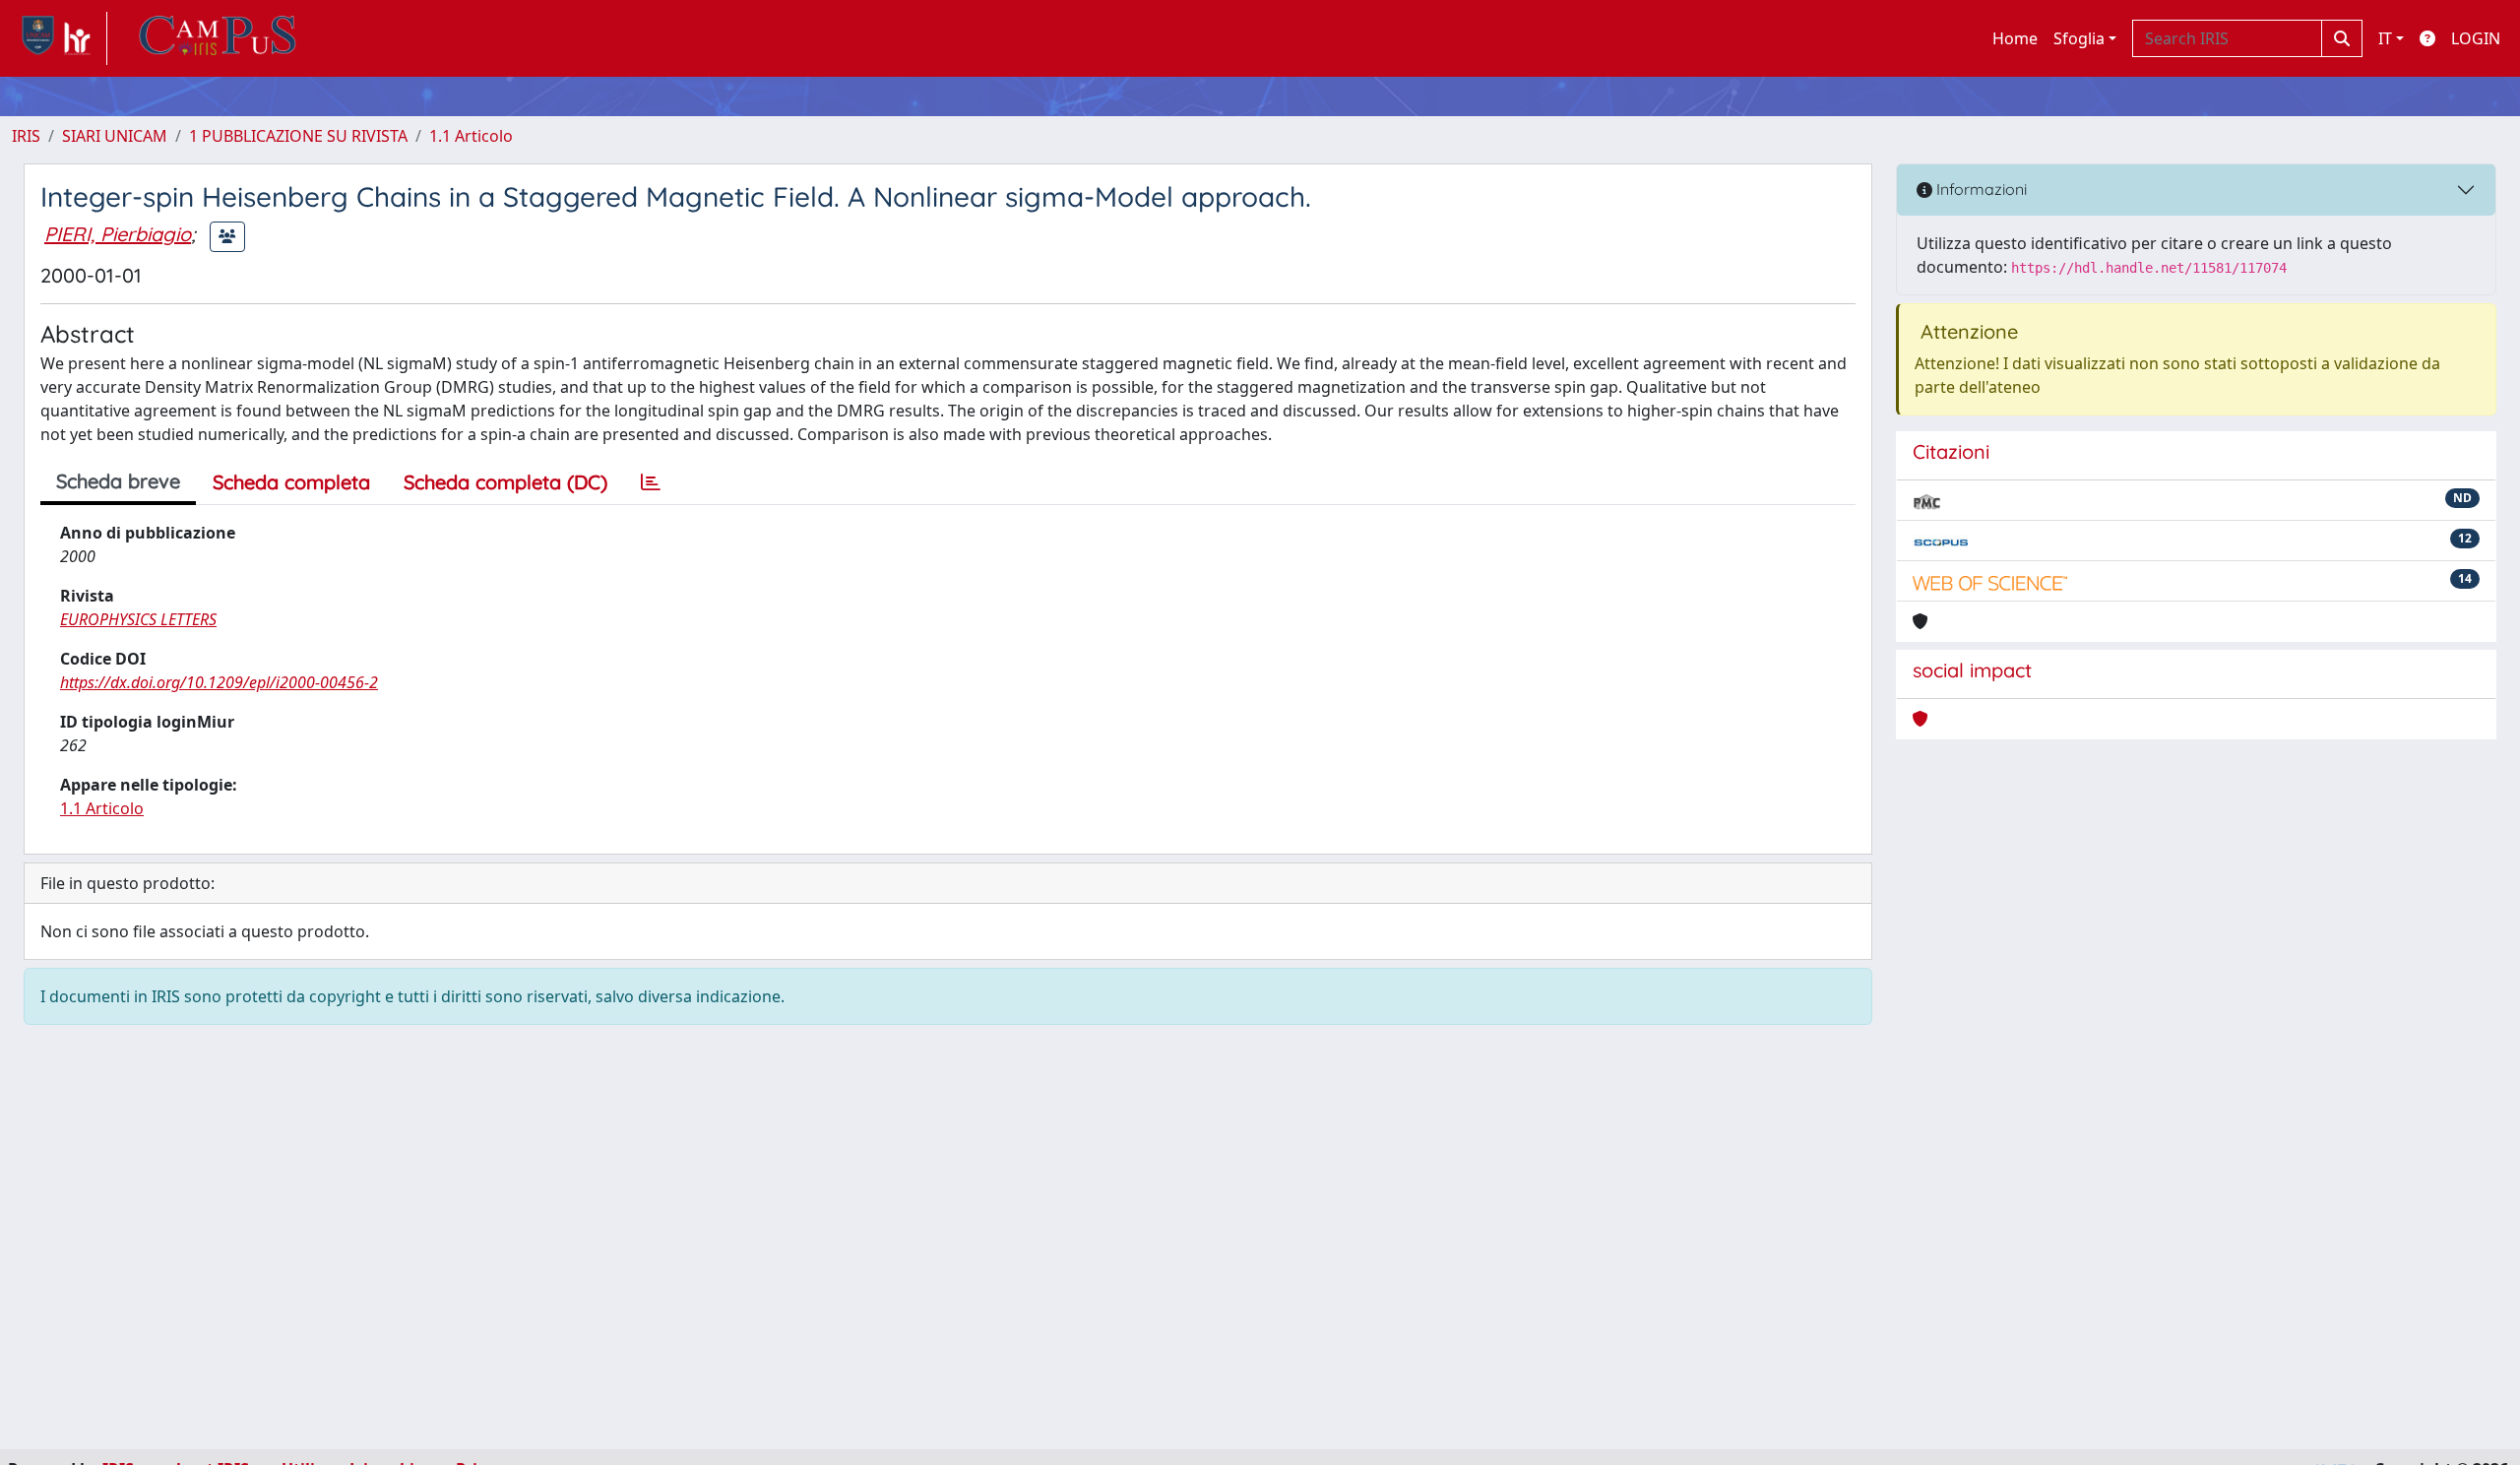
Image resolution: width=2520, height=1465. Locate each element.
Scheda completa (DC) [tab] (505, 482)
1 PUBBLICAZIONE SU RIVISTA (298, 136)
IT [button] (2385, 38)
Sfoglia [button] (2079, 38)
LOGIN (2476, 38)
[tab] (651, 482)
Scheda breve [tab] (118, 481)
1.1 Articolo (471, 136)
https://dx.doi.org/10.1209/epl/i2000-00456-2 (219, 682)
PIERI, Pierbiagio (118, 234)
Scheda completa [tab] (291, 482)
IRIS (26, 136)
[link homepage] (60, 38)
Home (2015, 38)
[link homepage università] (218, 38)
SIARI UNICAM (115, 136)
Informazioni (1980, 189)
